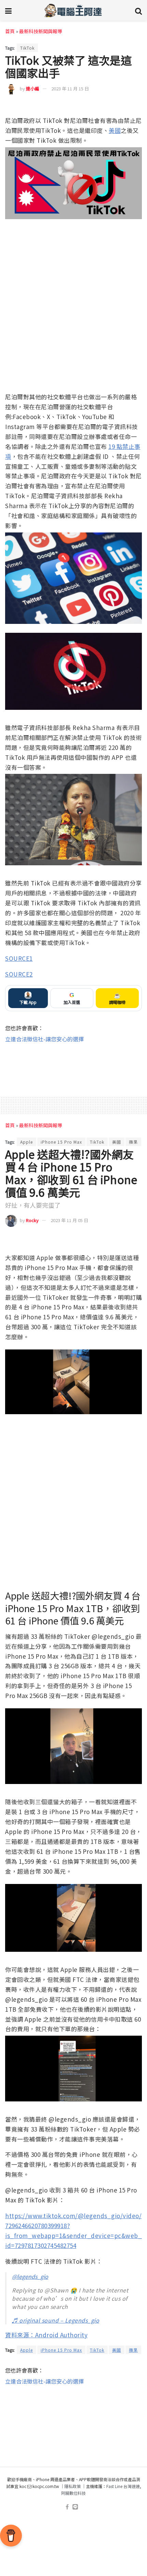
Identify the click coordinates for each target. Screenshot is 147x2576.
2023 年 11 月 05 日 (69, 1220)
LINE (136, 106)
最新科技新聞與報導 (41, 31)
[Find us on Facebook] (67, 2507)
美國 (115, 130)
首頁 (10, 31)
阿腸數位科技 (73, 2493)
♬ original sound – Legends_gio (56, 2320)
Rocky (32, 1220)
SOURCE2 (19, 974)
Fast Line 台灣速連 (123, 2486)
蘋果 (133, 1142)
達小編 (33, 89)
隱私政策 (72, 2486)
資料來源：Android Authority (46, 2335)
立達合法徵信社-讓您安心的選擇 (44, 1039)
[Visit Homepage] (73, 10)
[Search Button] (138, 10)
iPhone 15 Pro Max (61, 1142)
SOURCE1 (19, 958)
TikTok (27, 48)
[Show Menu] (8, 10)
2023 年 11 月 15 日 (70, 89)
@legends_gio (30, 2276)
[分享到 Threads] (124, 106)
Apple (26, 1142)
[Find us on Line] (75, 2507)
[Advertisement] (73, 1065)
